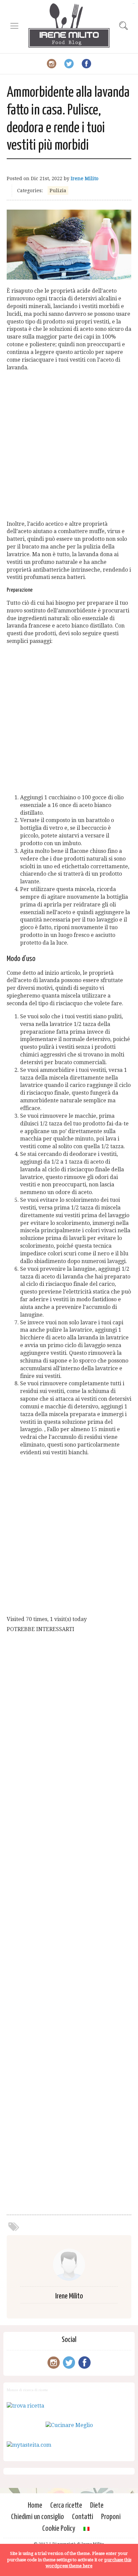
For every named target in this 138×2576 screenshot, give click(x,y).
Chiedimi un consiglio (38, 2517)
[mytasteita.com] (29, 2445)
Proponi (111, 2517)
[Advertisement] (69, 446)
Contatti (83, 2517)
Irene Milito (85, 178)
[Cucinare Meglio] (69, 2425)
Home (35, 2506)
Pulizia (58, 191)
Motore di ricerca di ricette (27, 2390)
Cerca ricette (66, 2506)
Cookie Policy (59, 2529)
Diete (97, 2506)
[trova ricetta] (25, 2406)
